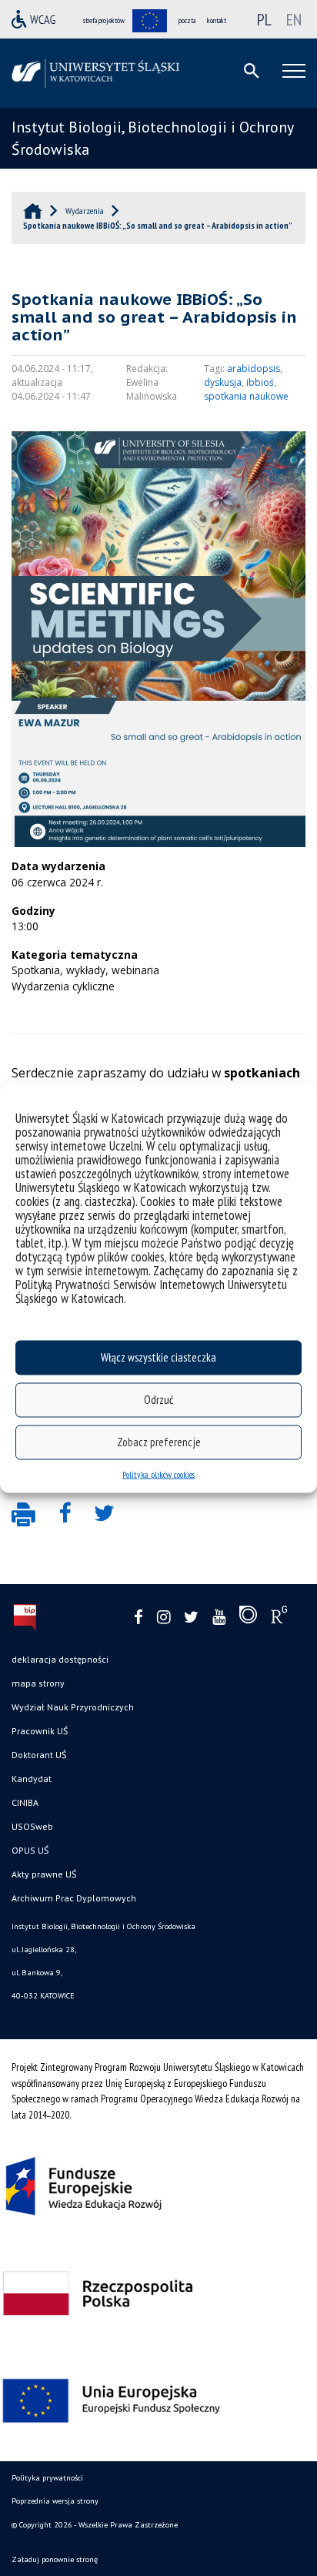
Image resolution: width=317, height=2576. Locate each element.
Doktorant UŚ (39, 1755)
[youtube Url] (219, 1618)
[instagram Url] (164, 1618)
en (294, 19)
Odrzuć (158, 1400)
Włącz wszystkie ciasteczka (158, 1357)
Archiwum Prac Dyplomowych (74, 1898)
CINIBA (25, 1802)
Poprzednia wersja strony (55, 2501)
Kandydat (32, 1779)
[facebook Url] (138, 1618)
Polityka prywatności (47, 2478)
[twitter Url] (191, 1618)
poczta (187, 20)
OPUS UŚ (30, 1850)
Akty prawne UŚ (44, 1874)
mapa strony (38, 1683)
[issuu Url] (248, 1618)
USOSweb (32, 1826)
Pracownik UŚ (40, 1731)
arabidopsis (254, 368)
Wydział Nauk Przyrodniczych (73, 1707)
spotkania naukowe (246, 396)
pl (264, 19)
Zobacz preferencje (159, 1442)
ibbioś (260, 382)
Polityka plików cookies (158, 1474)
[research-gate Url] (279, 1618)
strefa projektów (104, 20)
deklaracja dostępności (60, 1659)
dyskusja (223, 382)
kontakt (217, 20)
